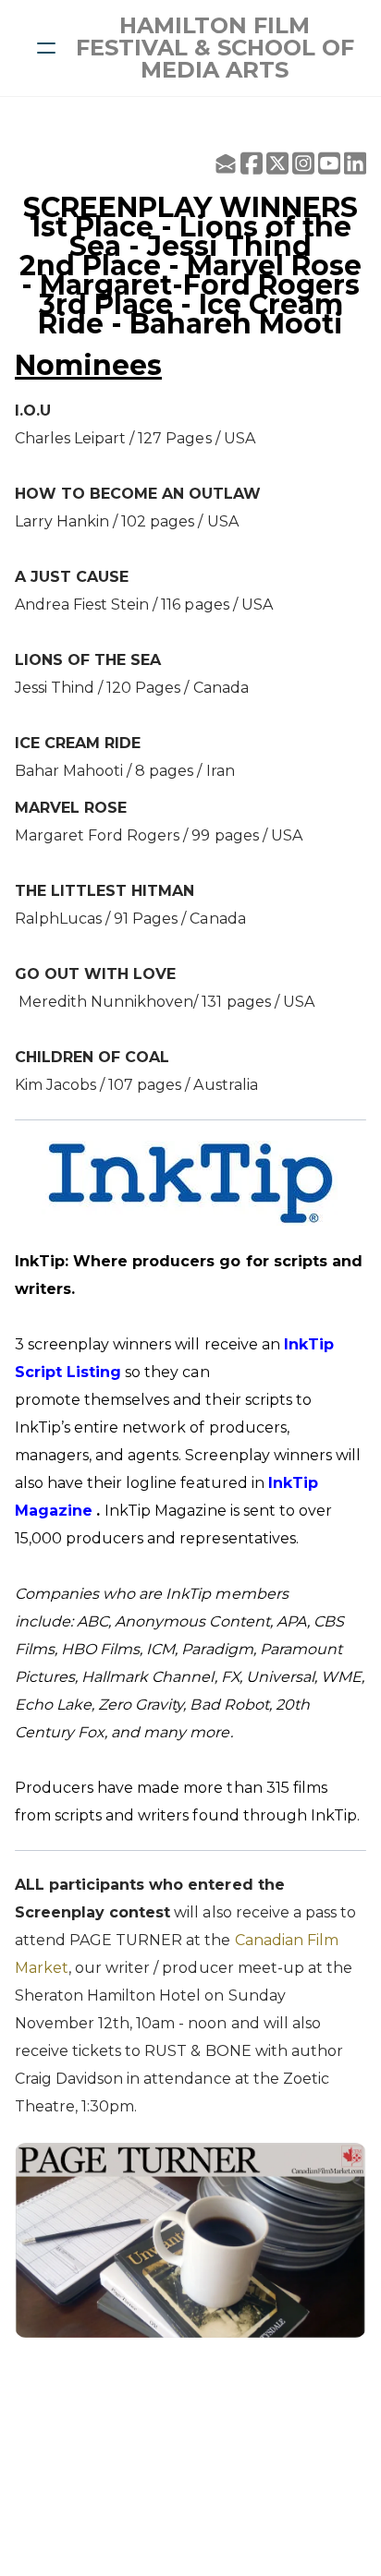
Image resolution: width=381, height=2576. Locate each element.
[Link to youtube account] (329, 163)
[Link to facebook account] (252, 163)
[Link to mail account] (226, 163)
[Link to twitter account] (277, 163)
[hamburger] (46, 48)
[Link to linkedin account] (355, 163)
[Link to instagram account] (303, 163)
